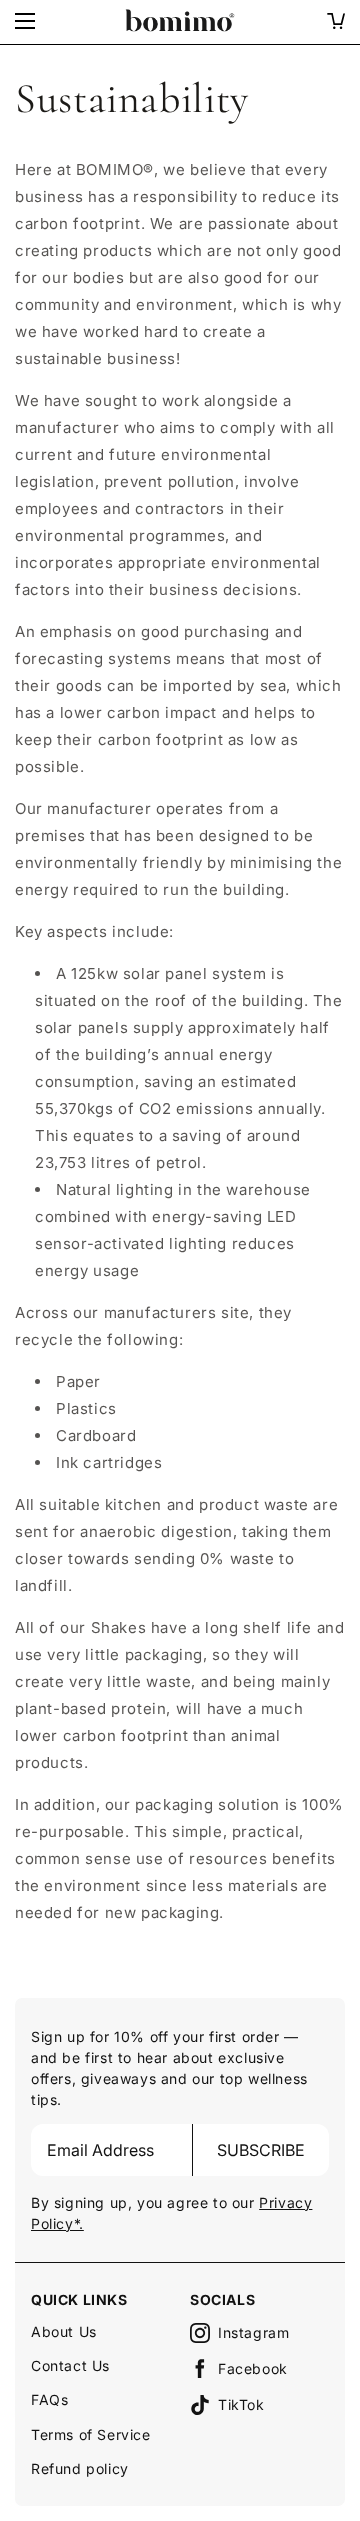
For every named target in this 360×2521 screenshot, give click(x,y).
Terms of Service (91, 2434)
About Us (64, 2331)
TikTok (241, 2404)
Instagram (253, 2332)
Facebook (253, 2368)
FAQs (49, 2399)
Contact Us (70, 2365)
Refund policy (80, 2468)
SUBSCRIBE (261, 2150)
